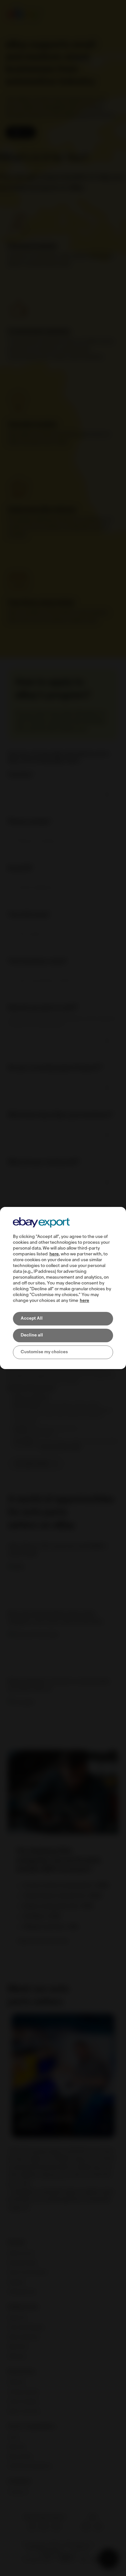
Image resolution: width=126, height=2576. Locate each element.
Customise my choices (44, 1352)
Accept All (32, 1319)
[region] (63, 1288)
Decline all (32, 1335)
